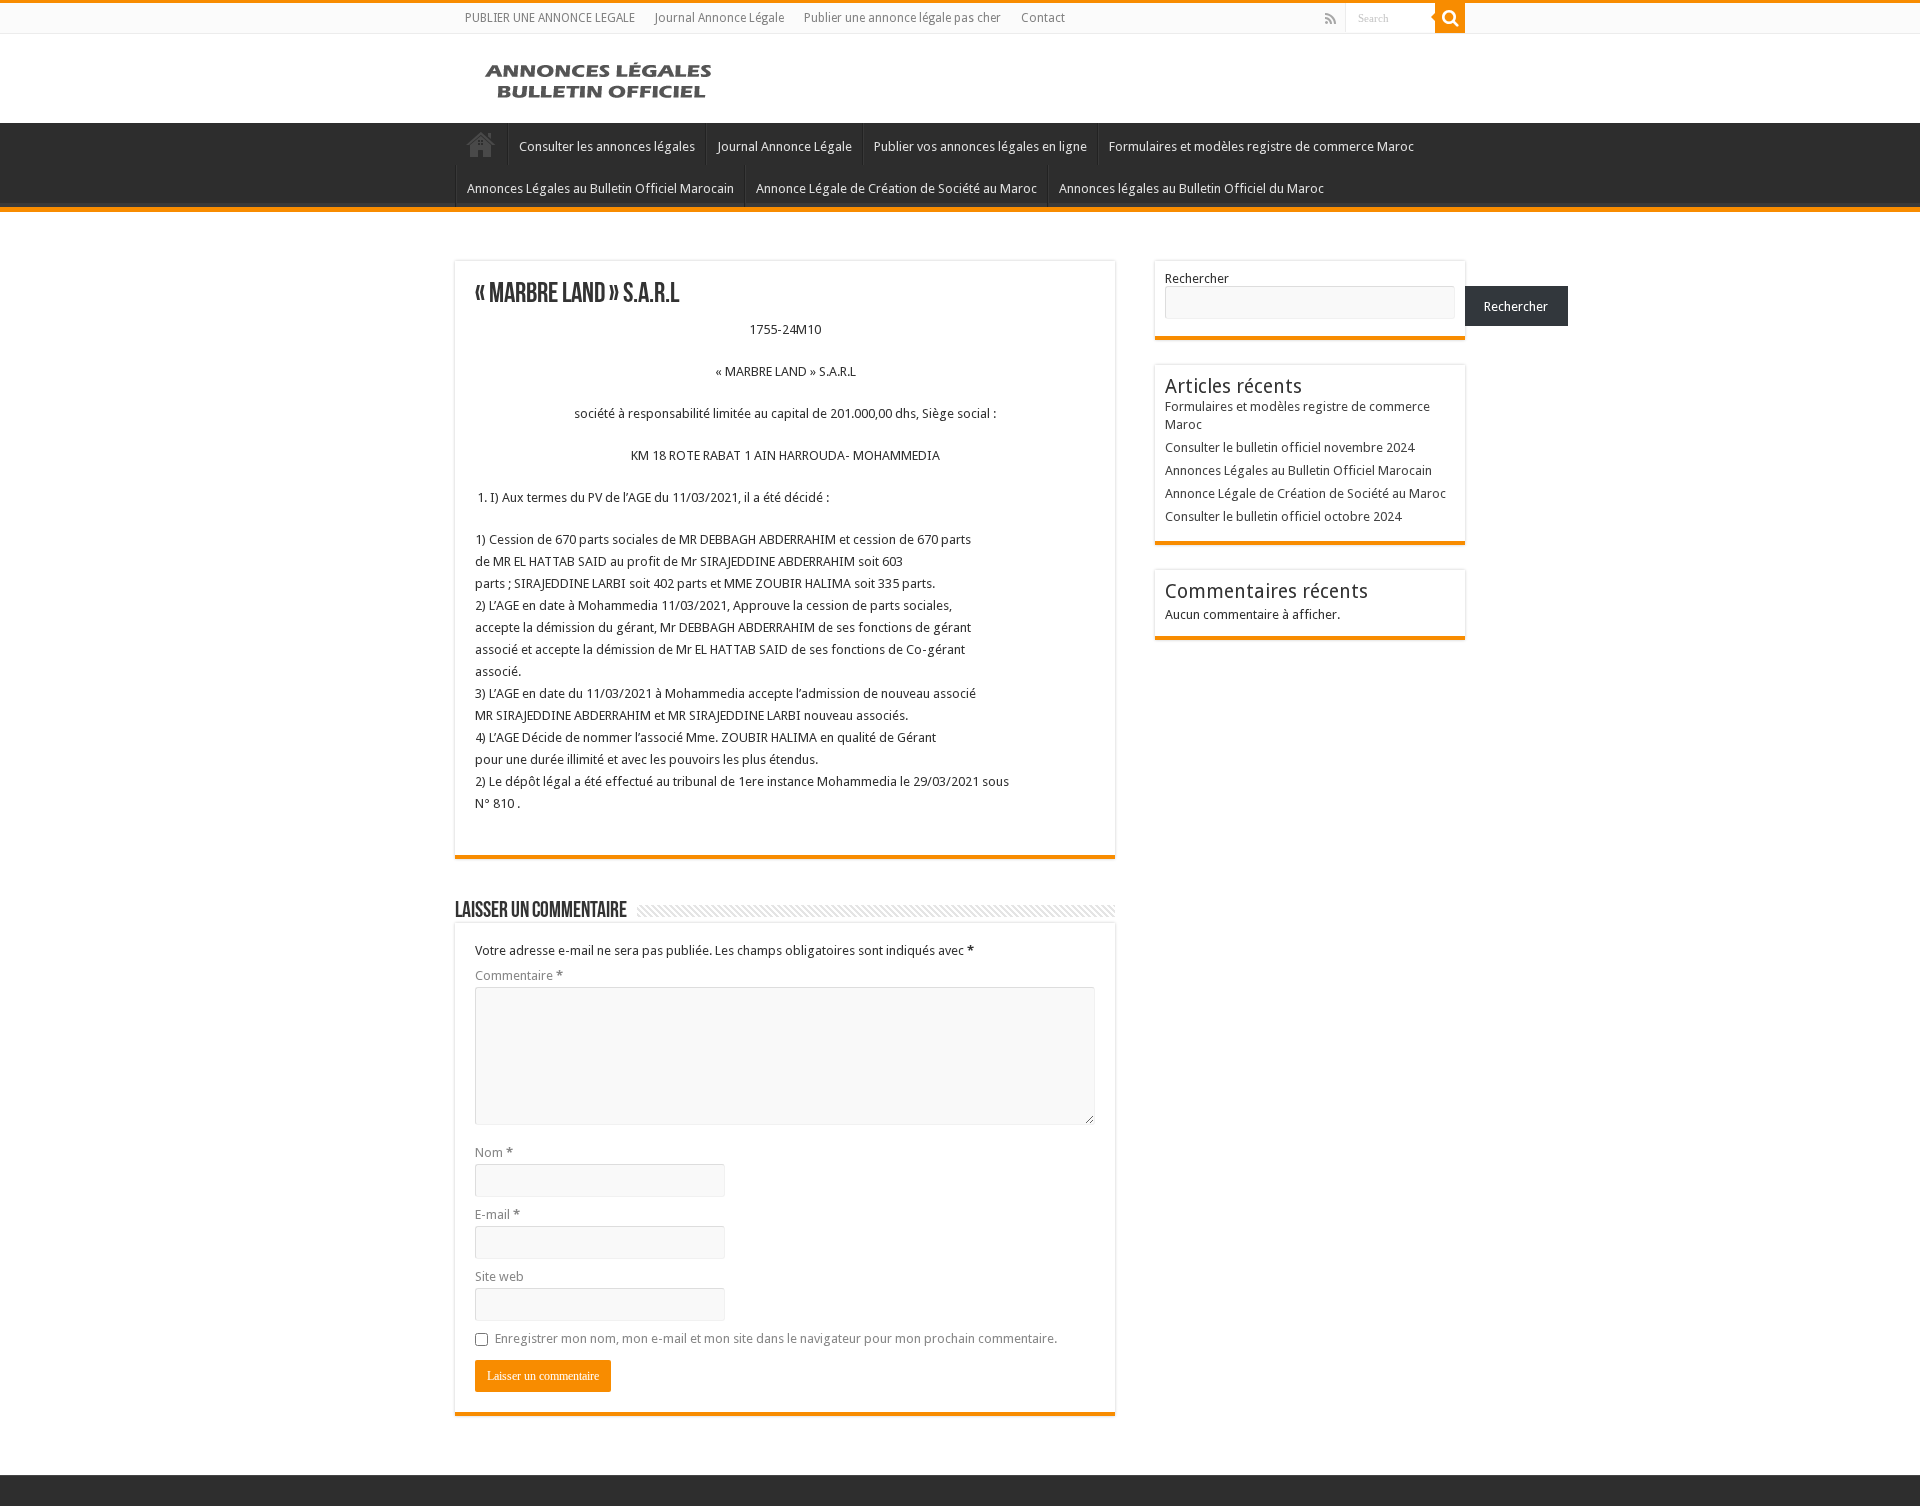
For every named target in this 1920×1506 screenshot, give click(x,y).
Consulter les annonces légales (607, 146)
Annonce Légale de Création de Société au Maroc (896, 188)
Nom (494, 1152)
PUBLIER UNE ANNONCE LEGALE (550, 18)
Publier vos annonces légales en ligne (980, 146)
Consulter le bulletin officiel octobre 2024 (1283, 516)
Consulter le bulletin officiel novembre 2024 (1289, 447)
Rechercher (1197, 278)
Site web (499, 1276)
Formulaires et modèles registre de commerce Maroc (1261, 146)
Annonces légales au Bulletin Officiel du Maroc (1191, 188)
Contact (1043, 18)
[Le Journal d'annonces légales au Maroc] (600, 78)
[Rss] (1330, 19)
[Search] (1450, 18)
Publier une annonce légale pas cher (902, 18)
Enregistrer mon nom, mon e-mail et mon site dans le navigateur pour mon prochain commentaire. (776, 1338)
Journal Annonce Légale (719, 18)
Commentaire (519, 975)
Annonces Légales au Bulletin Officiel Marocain (600, 188)
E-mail (497, 1214)
